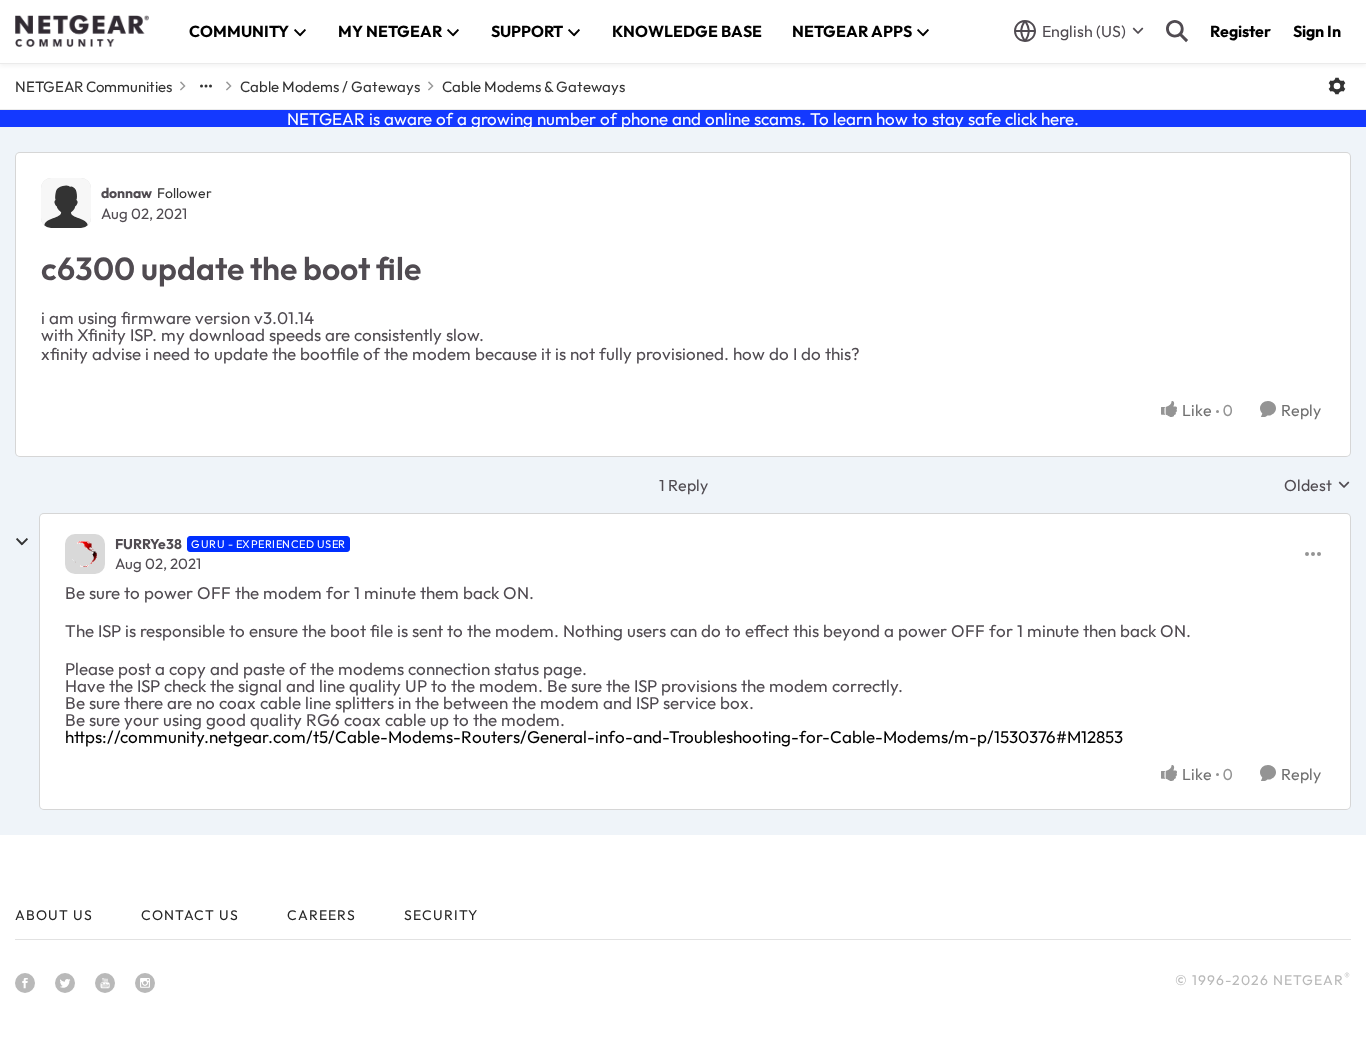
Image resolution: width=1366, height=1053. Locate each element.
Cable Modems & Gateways (533, 86)
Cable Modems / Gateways (330, 86)
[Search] (1177, 31)
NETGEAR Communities (93, 86)
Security (441, 915)
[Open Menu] (1337, 86)
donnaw (126, 193)
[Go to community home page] (82, 31)
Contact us (190, 915)
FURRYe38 (148, 544)
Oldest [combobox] (1317, 485)
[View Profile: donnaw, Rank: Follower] (66, 203)
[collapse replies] (22, 542)
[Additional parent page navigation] (206, 86)
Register (1240, 31)
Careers (321, 915)
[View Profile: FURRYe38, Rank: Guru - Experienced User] (85, 554)
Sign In (1317, 31)
